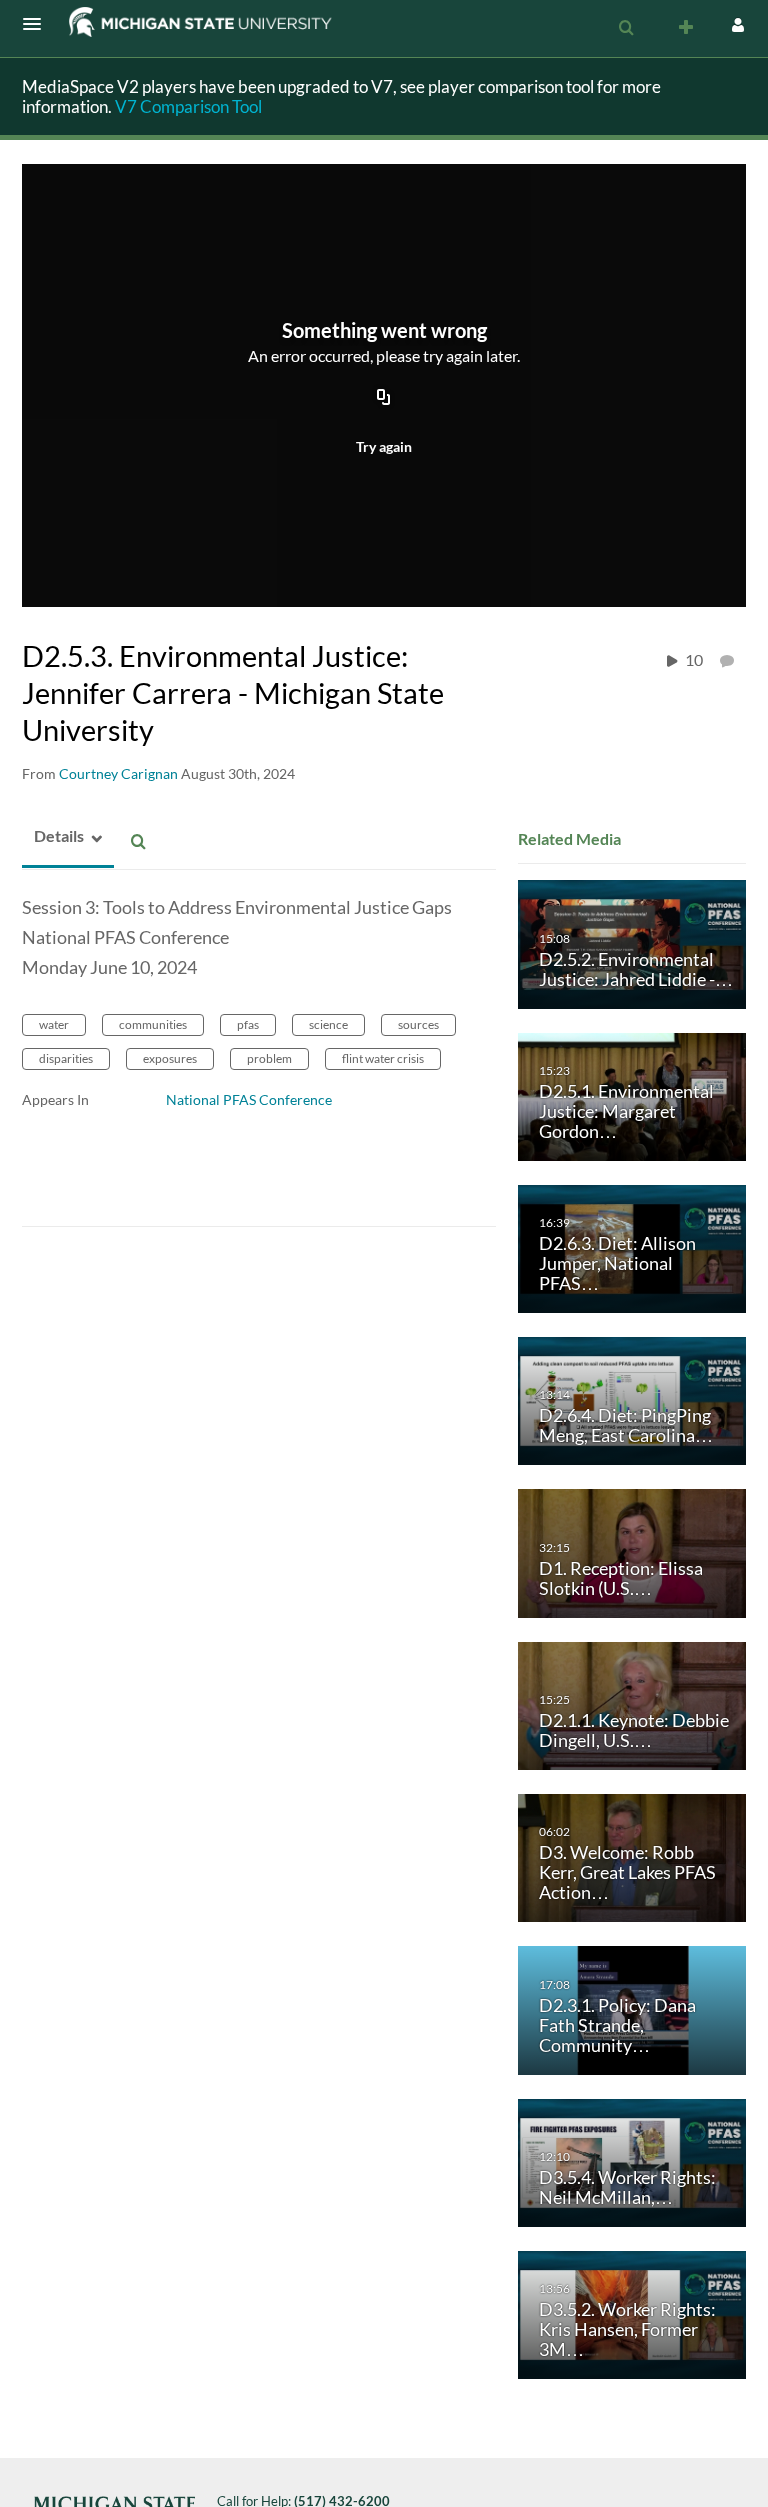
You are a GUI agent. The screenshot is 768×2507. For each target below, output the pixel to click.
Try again (384, 446)
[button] (38, 24)
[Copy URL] (384, 399)
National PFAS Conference (249, 1099)
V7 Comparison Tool (188, 106)
